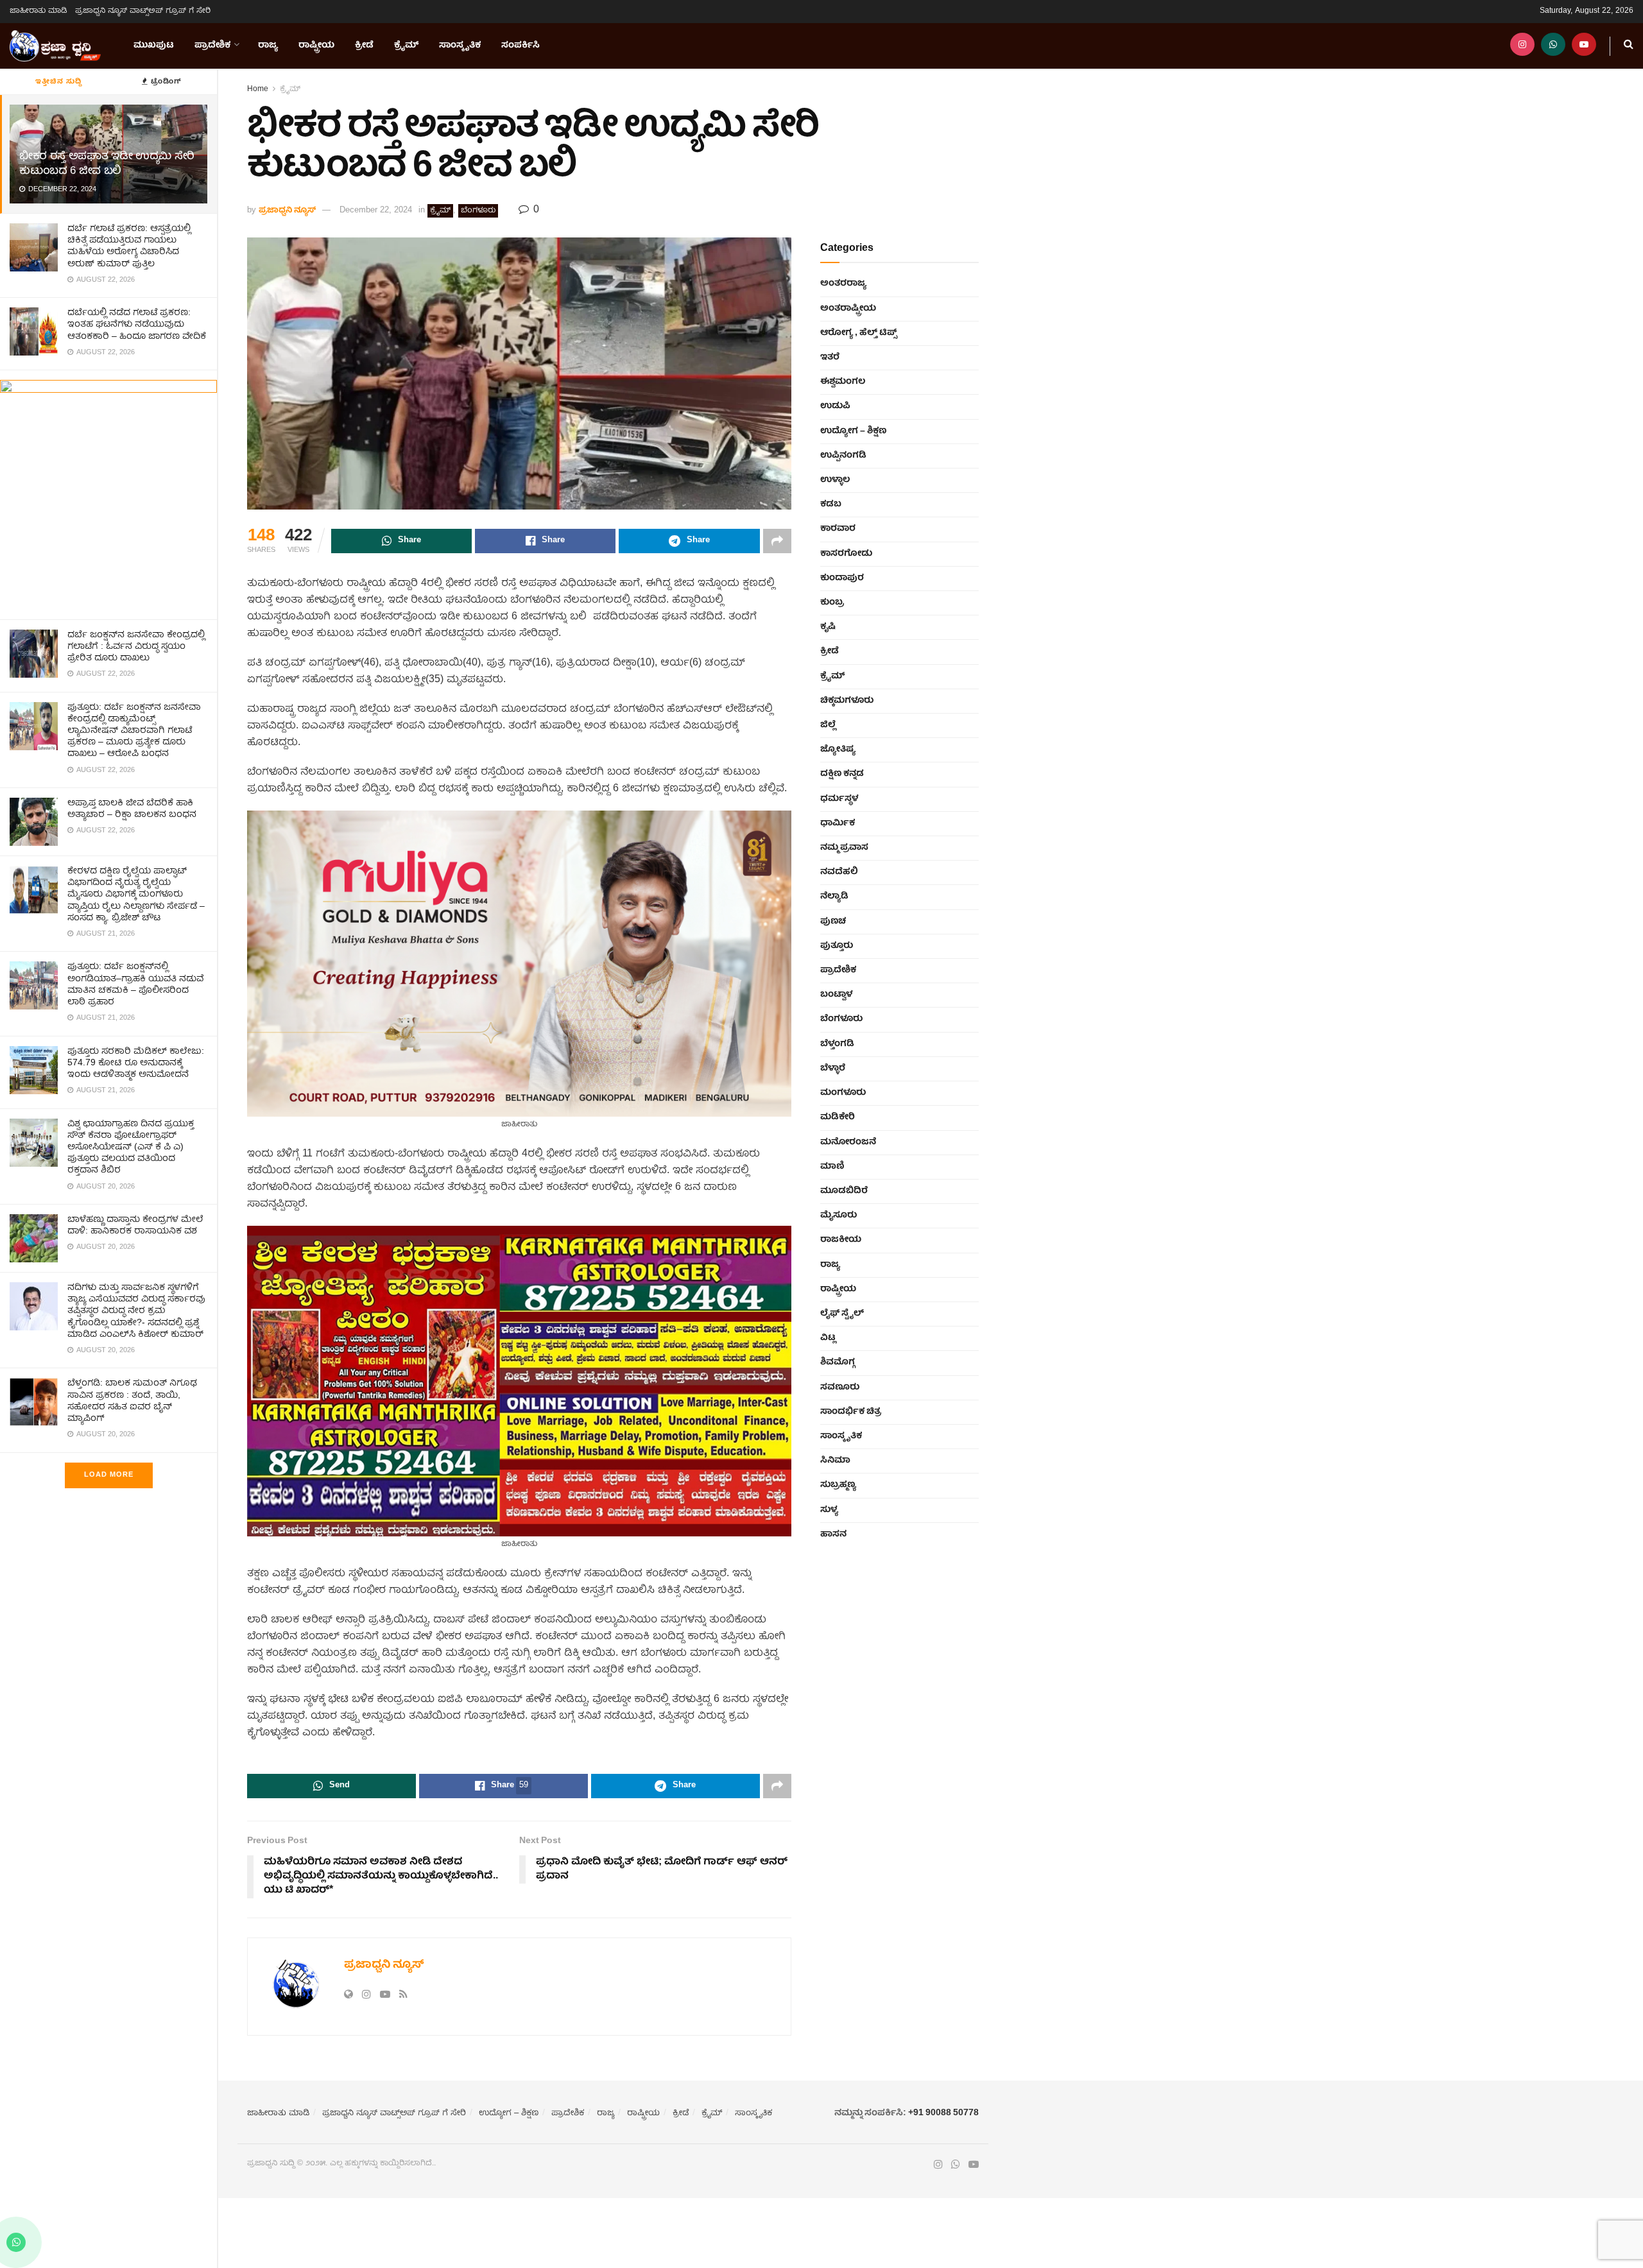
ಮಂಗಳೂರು (843, 1093)
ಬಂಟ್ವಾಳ (836, 995)
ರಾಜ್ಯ (268, 46)
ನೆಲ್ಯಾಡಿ (834, 897)
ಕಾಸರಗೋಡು (846, 554)
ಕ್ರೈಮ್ (406, 46)
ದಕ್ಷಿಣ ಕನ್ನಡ (842, 774)
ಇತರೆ (830, 357)
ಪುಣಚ (833, 922)
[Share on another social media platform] (777, 541)
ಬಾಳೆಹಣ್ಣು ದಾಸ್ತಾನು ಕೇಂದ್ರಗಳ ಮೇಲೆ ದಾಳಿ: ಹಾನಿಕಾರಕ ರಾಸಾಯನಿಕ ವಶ (135, 1226)
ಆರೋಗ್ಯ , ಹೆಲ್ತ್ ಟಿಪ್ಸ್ (858, 333)
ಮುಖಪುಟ (154, 46)
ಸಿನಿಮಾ (835, 1461)
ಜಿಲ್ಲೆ (828, 725)
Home (258, 90)
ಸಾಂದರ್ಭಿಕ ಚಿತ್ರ (851, 1412)
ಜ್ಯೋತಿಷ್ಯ (838, 750)
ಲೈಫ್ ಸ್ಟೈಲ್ (842, 1314)
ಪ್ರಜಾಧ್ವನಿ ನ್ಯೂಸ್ (287, 211)
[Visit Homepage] (55, 46)
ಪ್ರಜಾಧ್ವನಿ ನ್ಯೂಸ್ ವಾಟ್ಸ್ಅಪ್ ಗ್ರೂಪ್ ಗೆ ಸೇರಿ (143, 11)
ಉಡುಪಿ (835, 406)
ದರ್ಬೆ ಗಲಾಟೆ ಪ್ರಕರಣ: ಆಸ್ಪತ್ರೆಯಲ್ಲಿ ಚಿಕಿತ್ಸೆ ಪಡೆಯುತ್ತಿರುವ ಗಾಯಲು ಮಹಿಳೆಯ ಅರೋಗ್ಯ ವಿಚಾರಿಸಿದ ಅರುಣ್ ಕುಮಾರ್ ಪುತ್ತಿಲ (129, 247)
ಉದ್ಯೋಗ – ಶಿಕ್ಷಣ (853, 431)
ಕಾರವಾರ (838, 529)
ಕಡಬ (831, 504)
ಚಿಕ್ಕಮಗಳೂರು (847, 701)
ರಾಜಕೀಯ (841, 1240)
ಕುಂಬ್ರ (832, 603)
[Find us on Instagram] (1522, 46)
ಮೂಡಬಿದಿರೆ (844, 1191)
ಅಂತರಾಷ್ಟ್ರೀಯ (848, 309)
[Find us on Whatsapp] (1553, 46)
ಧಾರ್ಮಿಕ (838, 823)
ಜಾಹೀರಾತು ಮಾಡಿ (39, 11)
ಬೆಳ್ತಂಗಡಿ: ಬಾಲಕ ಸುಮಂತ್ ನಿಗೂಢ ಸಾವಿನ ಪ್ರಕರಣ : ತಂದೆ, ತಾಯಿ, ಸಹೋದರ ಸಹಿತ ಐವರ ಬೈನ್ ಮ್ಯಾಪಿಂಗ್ (132, 1401)
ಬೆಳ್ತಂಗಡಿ (837, 1044)
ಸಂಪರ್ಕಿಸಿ (520, 46)
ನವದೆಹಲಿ (839, 872)
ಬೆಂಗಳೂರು (478, 211)
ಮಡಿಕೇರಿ (838, 1117)
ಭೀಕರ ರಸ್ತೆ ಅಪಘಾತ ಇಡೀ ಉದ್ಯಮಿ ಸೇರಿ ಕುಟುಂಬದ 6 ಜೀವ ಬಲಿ (107, 164)
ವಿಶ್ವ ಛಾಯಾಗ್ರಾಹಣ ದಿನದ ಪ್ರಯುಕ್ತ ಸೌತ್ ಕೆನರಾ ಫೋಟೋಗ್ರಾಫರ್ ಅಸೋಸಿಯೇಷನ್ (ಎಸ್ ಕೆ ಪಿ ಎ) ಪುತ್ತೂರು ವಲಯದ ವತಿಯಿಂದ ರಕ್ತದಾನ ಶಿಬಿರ (131, 1148)
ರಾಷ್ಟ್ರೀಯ (316, 46)
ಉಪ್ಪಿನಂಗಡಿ (843, 456)
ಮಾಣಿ (832, 1167)
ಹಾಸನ (833, 1534)
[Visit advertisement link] (108, 494)
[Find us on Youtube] (1584, 46)
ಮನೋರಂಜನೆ (848, 1142)
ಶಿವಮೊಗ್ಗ (838, 1362)
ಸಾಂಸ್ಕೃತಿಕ (460, 46)
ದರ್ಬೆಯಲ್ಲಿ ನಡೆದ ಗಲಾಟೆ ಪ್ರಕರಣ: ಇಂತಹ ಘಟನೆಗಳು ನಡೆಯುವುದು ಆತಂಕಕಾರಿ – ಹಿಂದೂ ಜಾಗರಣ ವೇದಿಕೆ (137, 325)
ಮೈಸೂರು (839, 1216)
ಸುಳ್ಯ (829, 1510)
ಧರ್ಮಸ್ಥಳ (839, 799)
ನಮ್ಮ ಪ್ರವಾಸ (844, 848)
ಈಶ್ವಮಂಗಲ (843, 382)
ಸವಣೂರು (840, 1387)
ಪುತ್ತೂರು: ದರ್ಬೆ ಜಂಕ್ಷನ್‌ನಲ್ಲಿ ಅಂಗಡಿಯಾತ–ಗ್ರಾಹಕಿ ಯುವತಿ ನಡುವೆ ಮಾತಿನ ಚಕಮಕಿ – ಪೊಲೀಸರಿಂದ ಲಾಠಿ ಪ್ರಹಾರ (135, 985)
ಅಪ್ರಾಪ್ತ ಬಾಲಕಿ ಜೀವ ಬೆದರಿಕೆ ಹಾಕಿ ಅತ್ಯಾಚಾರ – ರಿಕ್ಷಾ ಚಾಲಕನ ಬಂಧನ (132, 809)
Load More (109, 1475)
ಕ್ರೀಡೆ (364, 46)
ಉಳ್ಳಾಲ (835, 480)
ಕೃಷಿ (828, 627)
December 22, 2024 (376, 211)
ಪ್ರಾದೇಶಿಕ (212, 46)
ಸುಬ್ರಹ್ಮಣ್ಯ (838, 1485)
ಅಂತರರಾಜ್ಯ (843, 284)
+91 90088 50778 (943, 2113)
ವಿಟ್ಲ (828, 1338)
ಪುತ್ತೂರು (837, 946)
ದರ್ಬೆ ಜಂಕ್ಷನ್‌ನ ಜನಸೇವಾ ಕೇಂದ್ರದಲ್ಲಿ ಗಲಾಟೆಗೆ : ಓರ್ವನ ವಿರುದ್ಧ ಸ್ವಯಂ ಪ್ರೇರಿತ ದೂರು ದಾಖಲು (136, 647)
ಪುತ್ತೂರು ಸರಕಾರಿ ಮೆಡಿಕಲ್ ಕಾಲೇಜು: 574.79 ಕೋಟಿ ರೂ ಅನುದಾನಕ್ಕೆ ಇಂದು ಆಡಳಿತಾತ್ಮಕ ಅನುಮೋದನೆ (136, 1063)
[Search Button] (1629, 46)
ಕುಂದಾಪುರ (842, 578)
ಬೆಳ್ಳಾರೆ (833, 1069)
